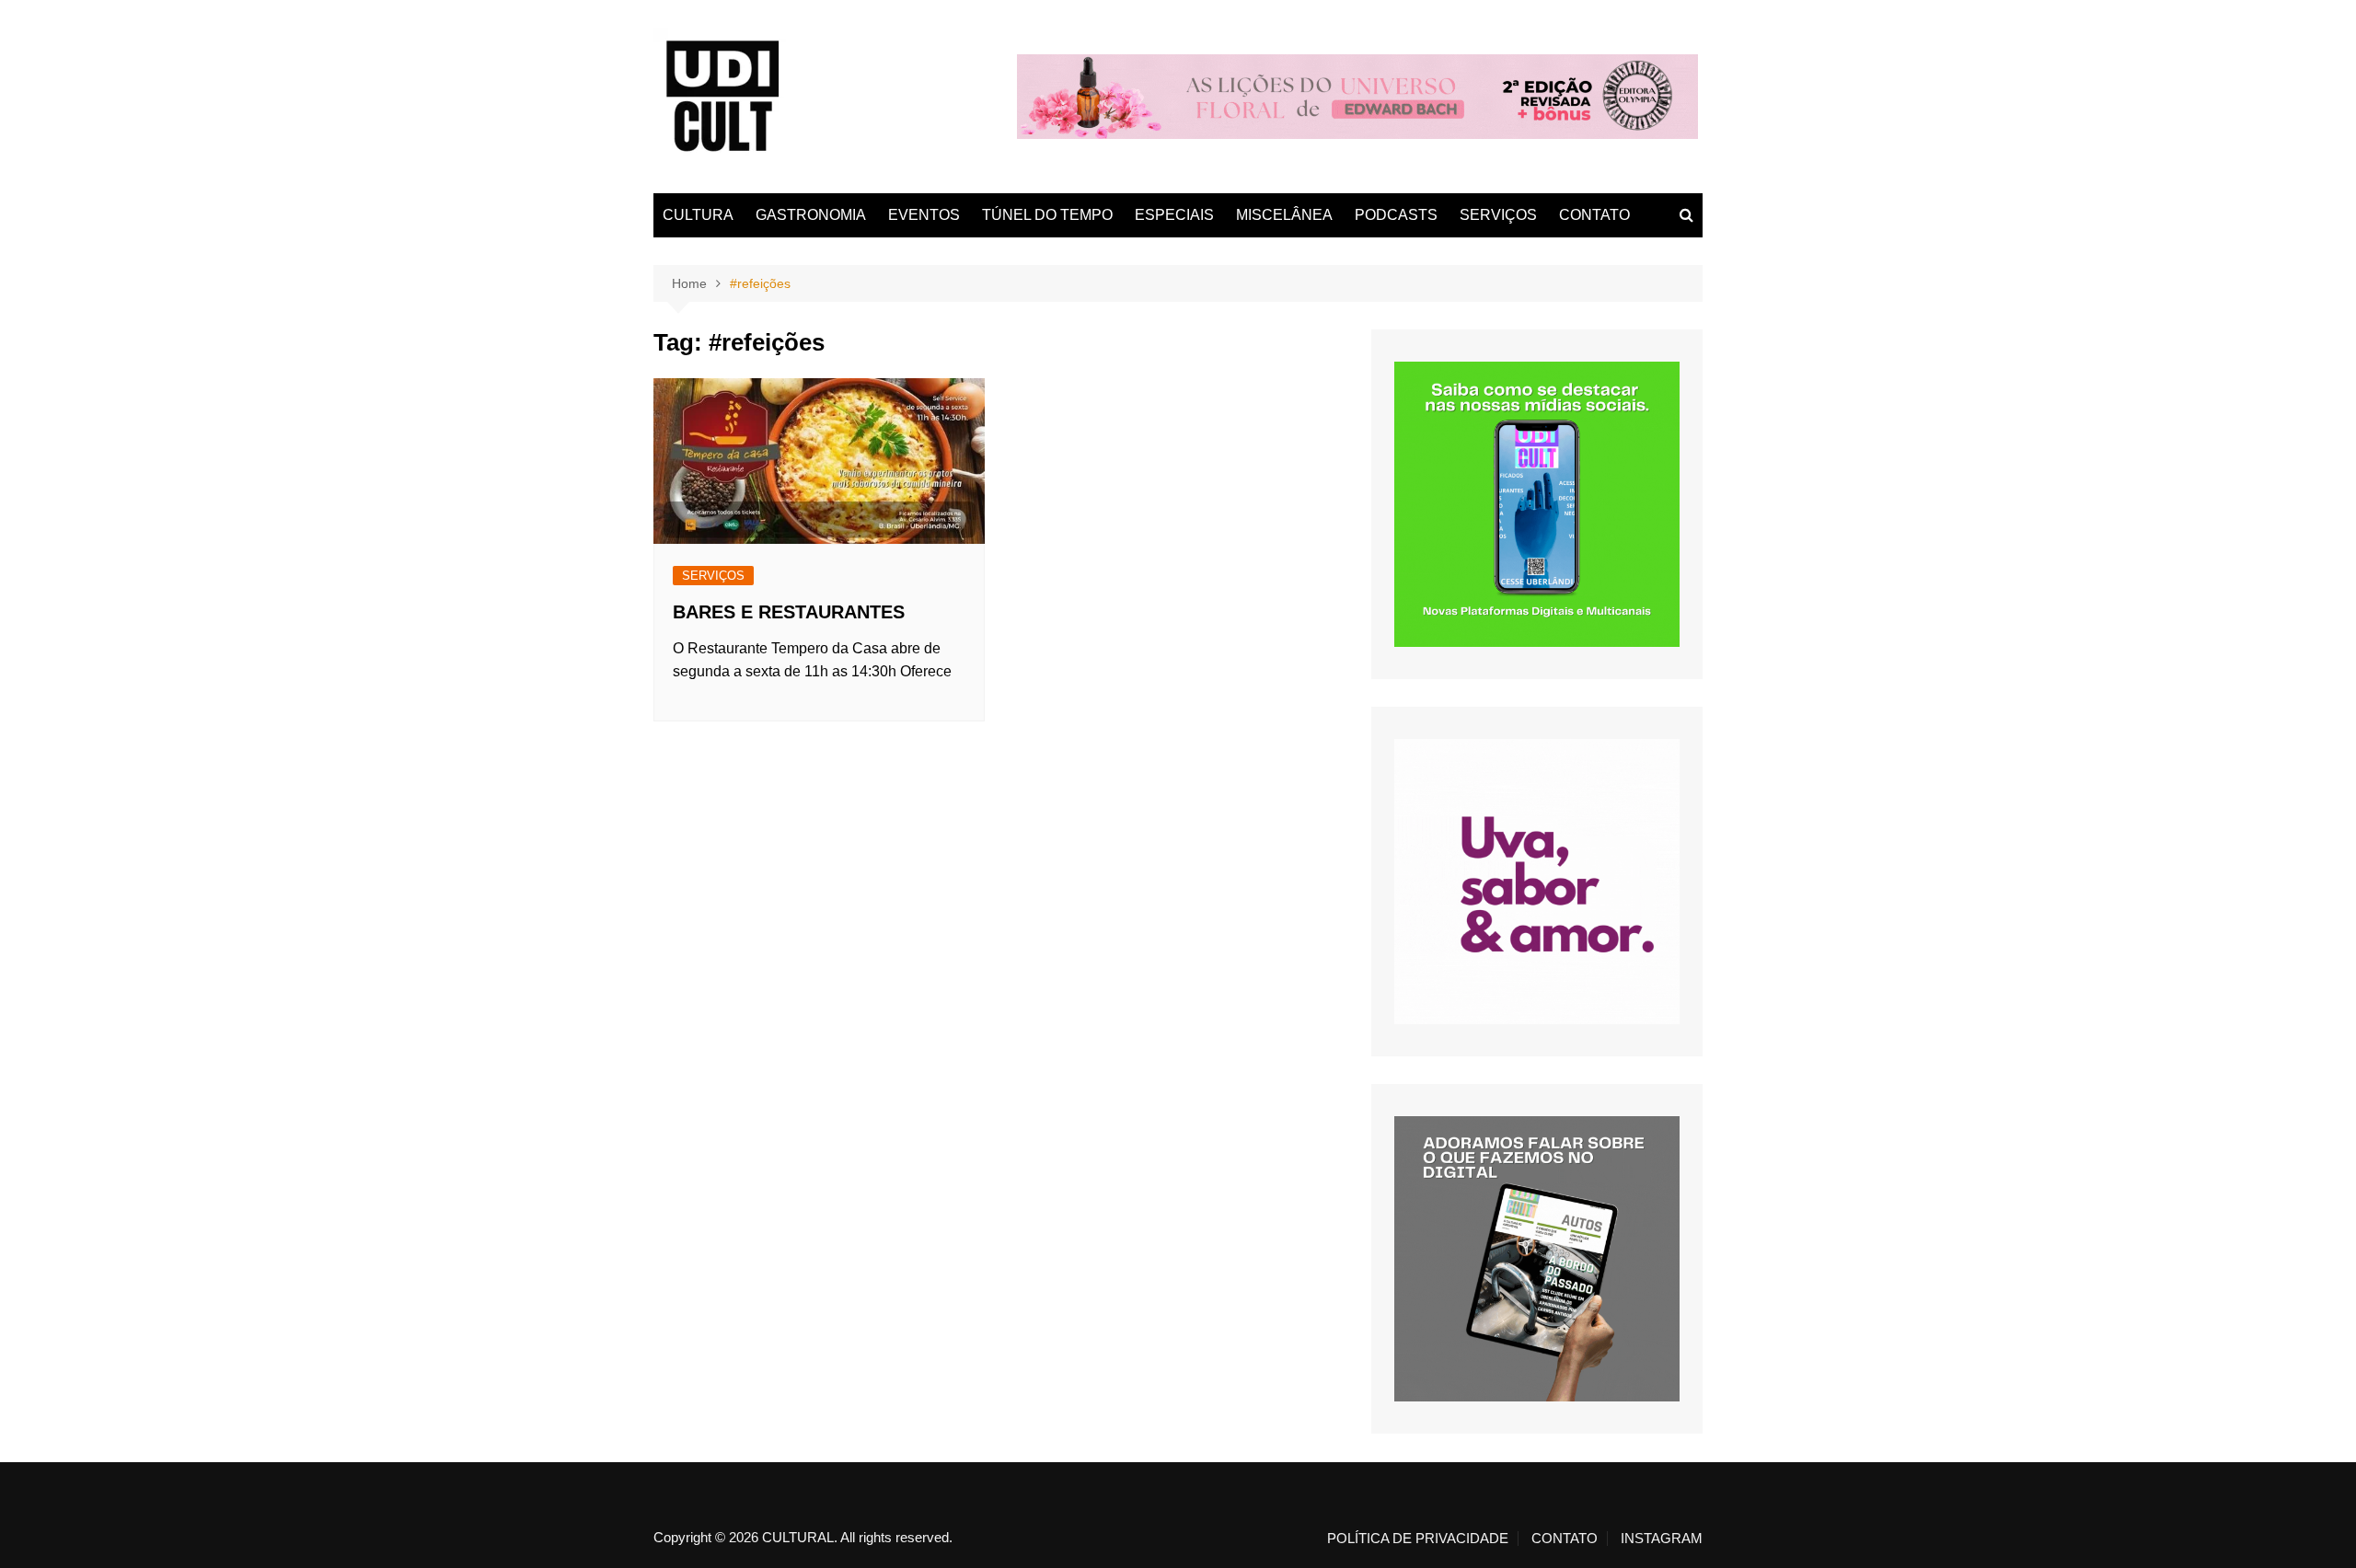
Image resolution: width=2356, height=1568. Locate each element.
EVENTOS (924, 215)
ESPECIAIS (1174, 215)
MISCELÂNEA (1284, 215)
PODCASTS (1396, 215)
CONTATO (1594, 215)
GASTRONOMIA (811, 215)
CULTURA (698, 215)
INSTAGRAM (1662, 1539)
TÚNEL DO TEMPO (1047, 215)
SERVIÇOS (1498, 215)
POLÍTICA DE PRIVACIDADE (1418, 1539)
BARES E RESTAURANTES (789, 612)
